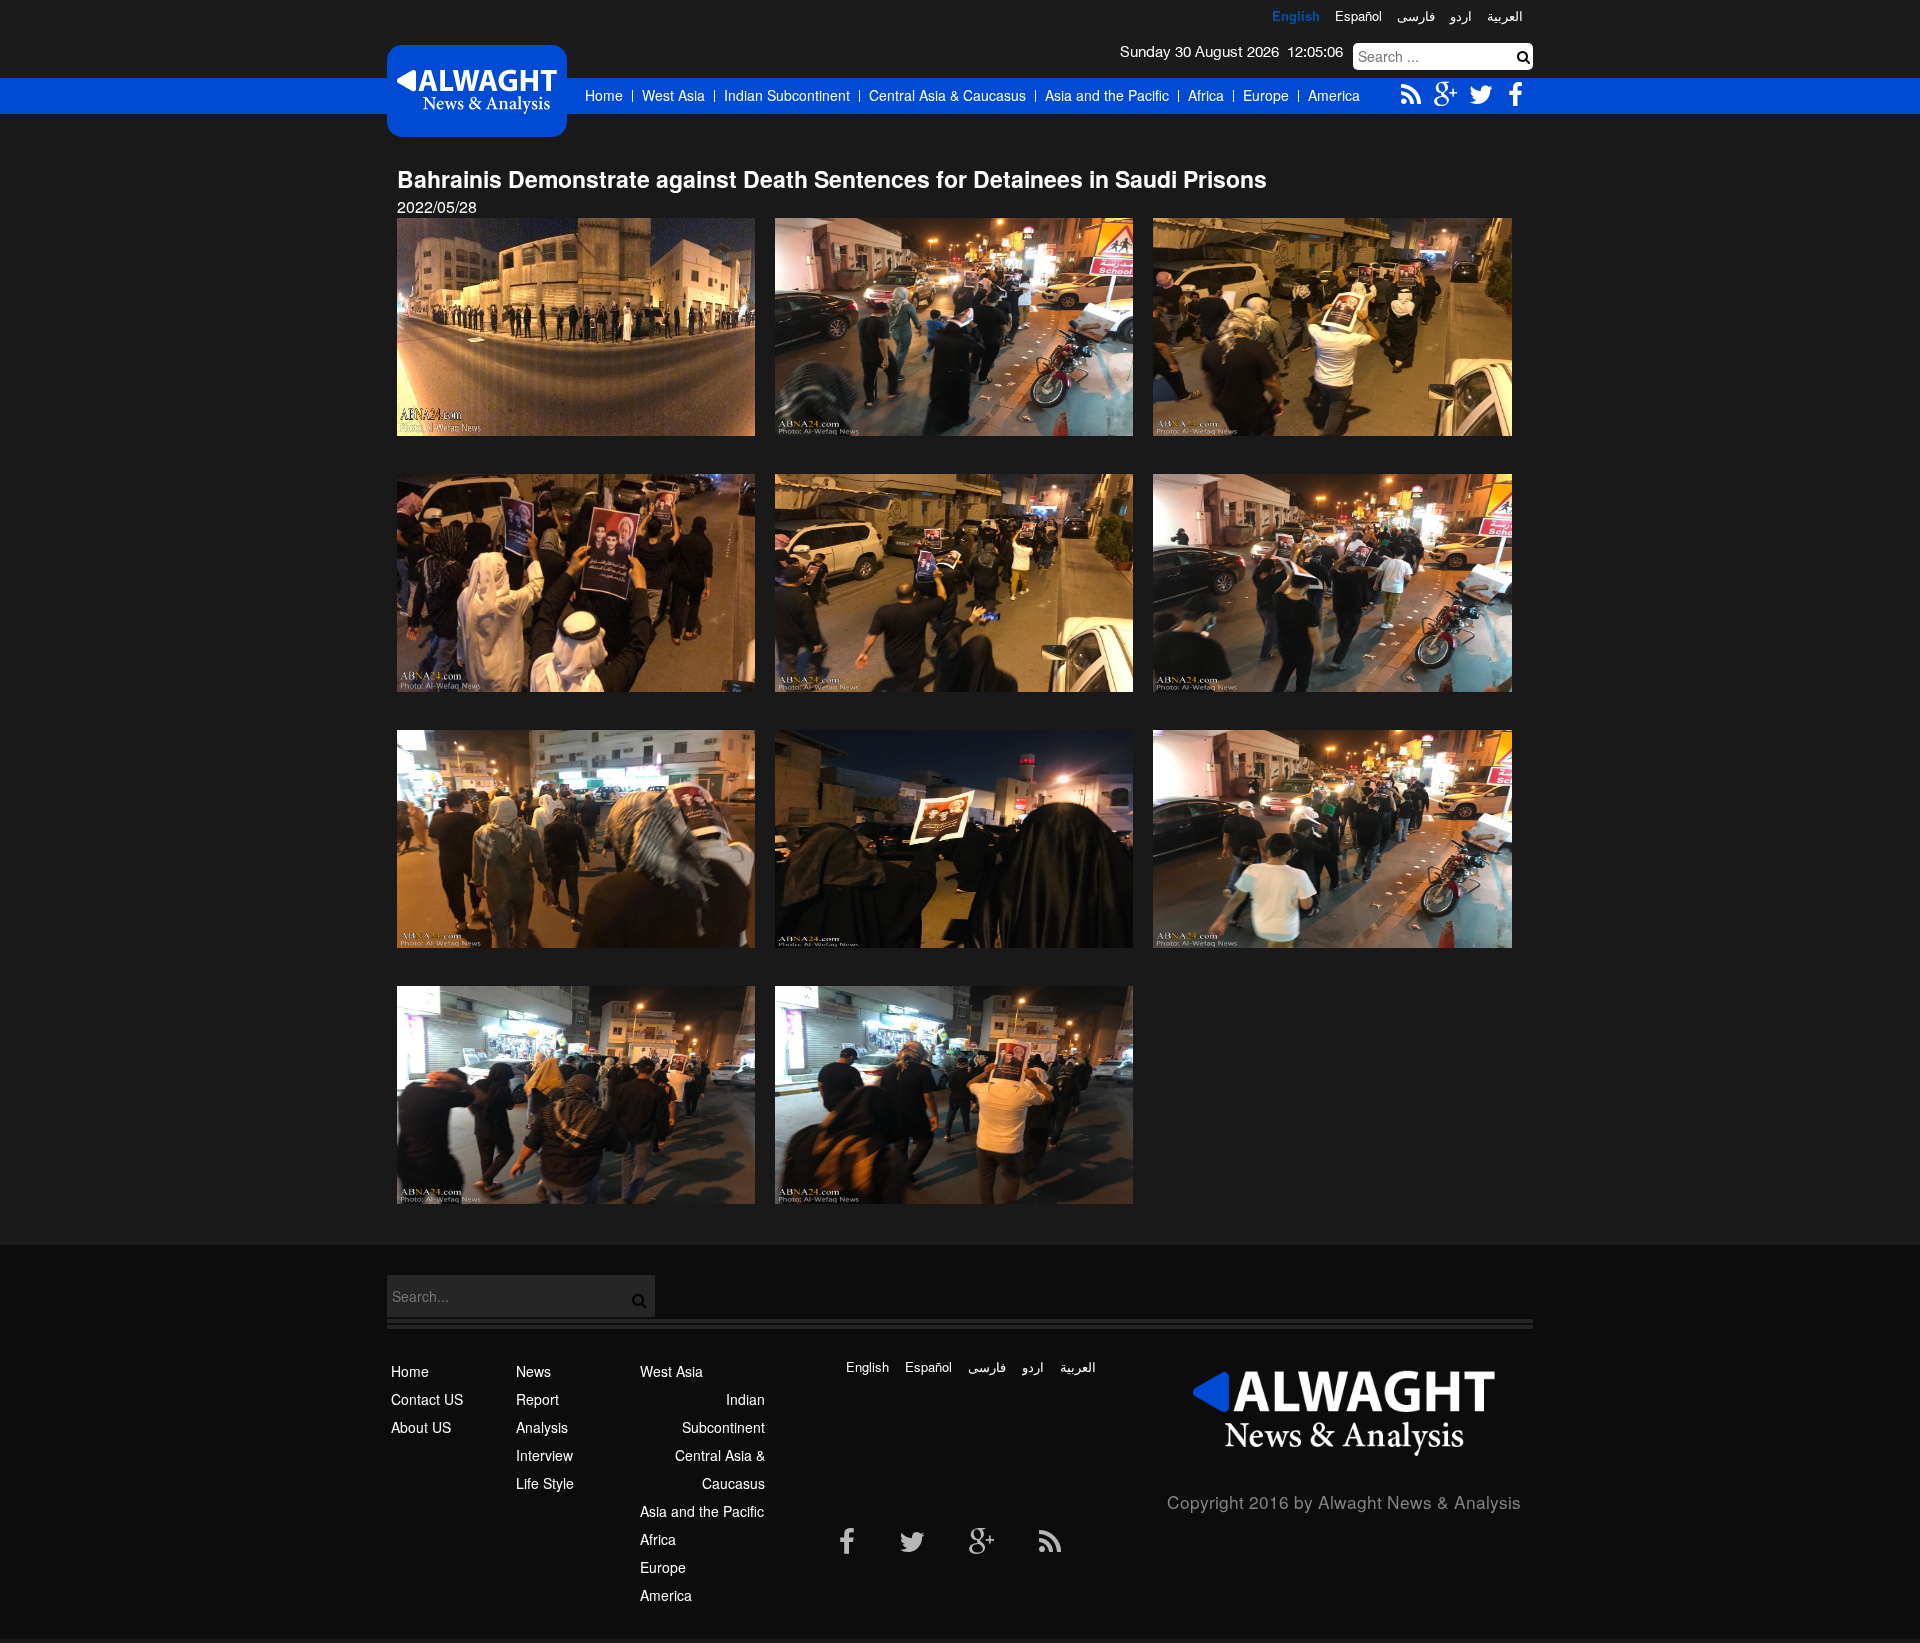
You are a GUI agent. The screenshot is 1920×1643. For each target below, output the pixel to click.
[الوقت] (477, 90)
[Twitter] (912, 1543)
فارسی (1416, 15)
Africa (1206, 95)
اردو (1461, 15)
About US (421, 1427)
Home (604, 95)
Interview (544, 1455)
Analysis (542, 1427)
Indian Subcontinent (787, 95)
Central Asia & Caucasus (947, 95)
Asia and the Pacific (1107, 95)
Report (537, 1399)
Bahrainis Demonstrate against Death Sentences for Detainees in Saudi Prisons (832, 178)
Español (1358, 15)
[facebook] (847, 1543)
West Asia (673, 95)
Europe (1266, 95)
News (533, 1371)
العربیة (1505, 15)
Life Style (545, 1483)
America (1334, 95)
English (1296, 15)
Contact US (427, 1399)
